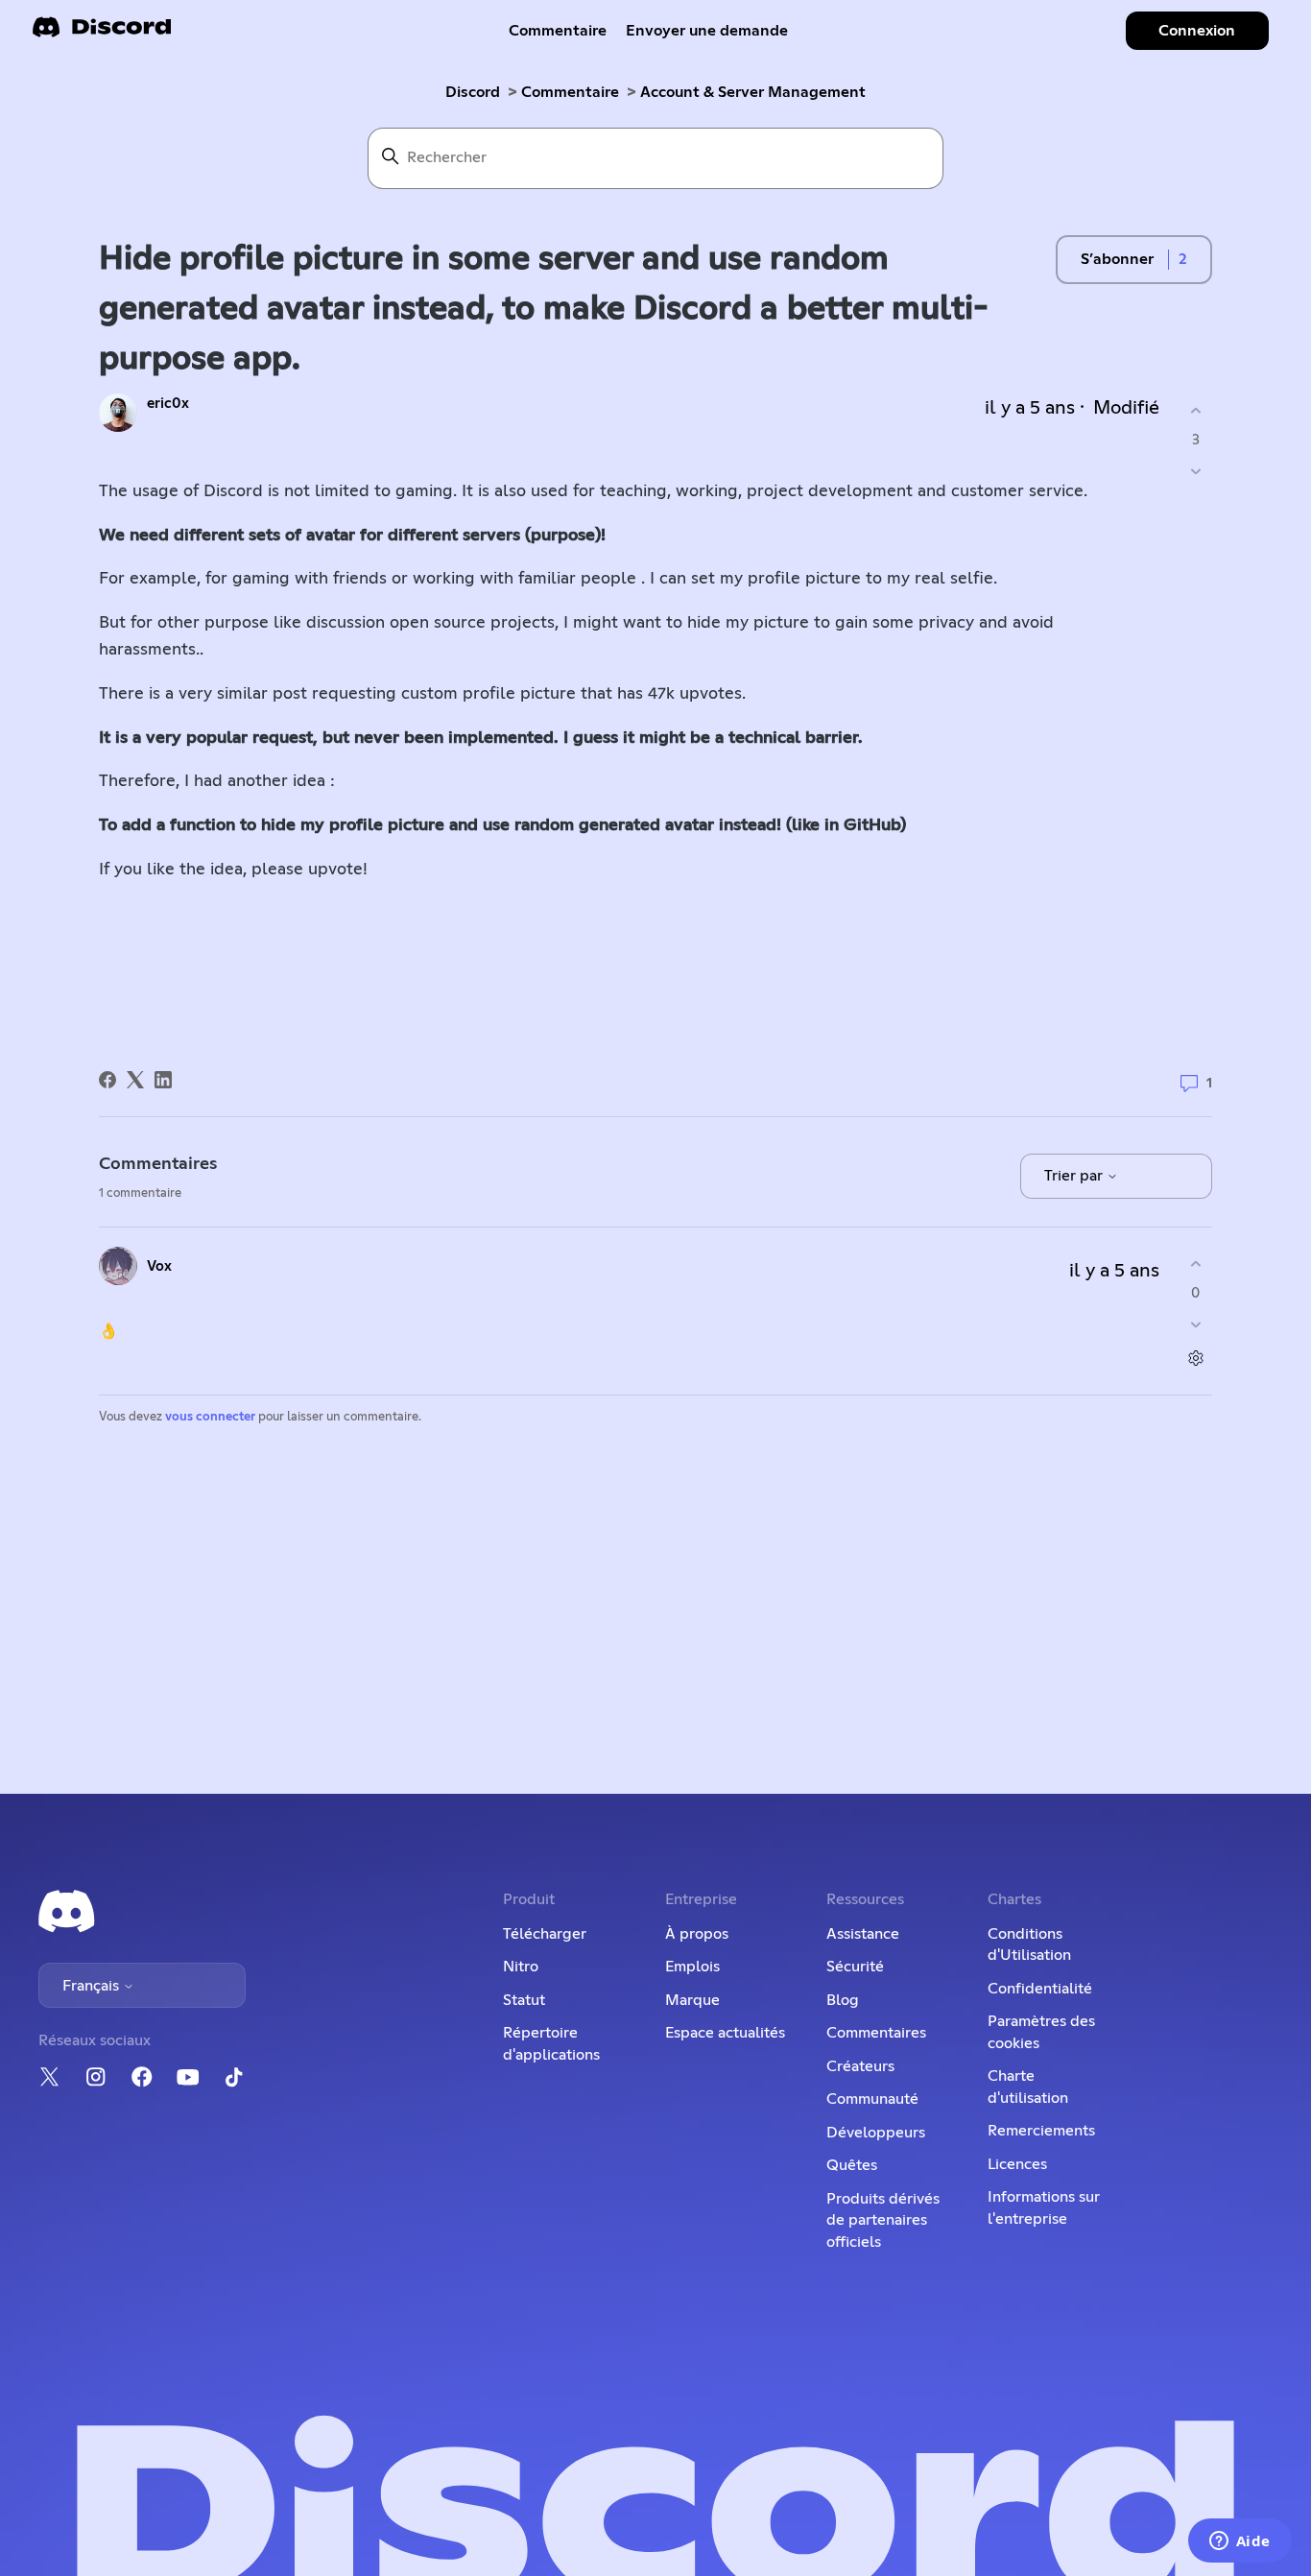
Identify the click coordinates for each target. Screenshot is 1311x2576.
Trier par (1075, 1176)
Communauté (872, 2099)
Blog (843, 2000)
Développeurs (876, 2133)
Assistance (863, 1934)
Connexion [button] (1197, 31)
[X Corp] (135, 1080)
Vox (159, 1266)
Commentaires (876, 2033)
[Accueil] (102, 33)
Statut (524, 2000)
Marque (692, 2000)
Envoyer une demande (707, 31)
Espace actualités (725, 2033)
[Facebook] (107, 1080)
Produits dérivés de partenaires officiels (883, 2220)
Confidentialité (1040, 1989)
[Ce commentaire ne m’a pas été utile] (1195, 1325)
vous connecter (210, 1417)
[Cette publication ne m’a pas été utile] (1195, 472)
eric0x (168, 404)
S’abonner (1117, 259)
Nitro (521, 1967)
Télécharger (545, 1934)
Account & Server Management (753, 92)
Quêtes (852, 2165)
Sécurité (855, 1967)
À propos (697, 1934)
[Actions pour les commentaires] (1195, 1359)
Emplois (692, 1967)
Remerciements (1041, 2131)
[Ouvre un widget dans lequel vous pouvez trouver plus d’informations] (1239, 2542)
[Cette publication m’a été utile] (1195, 410)
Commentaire (558, 31)
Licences (1017, 2164)
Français (93, 1986)
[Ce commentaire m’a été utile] (1195, 1264)
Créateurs (860, 2066)
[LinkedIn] (163, 1080)
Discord (473, 92)
